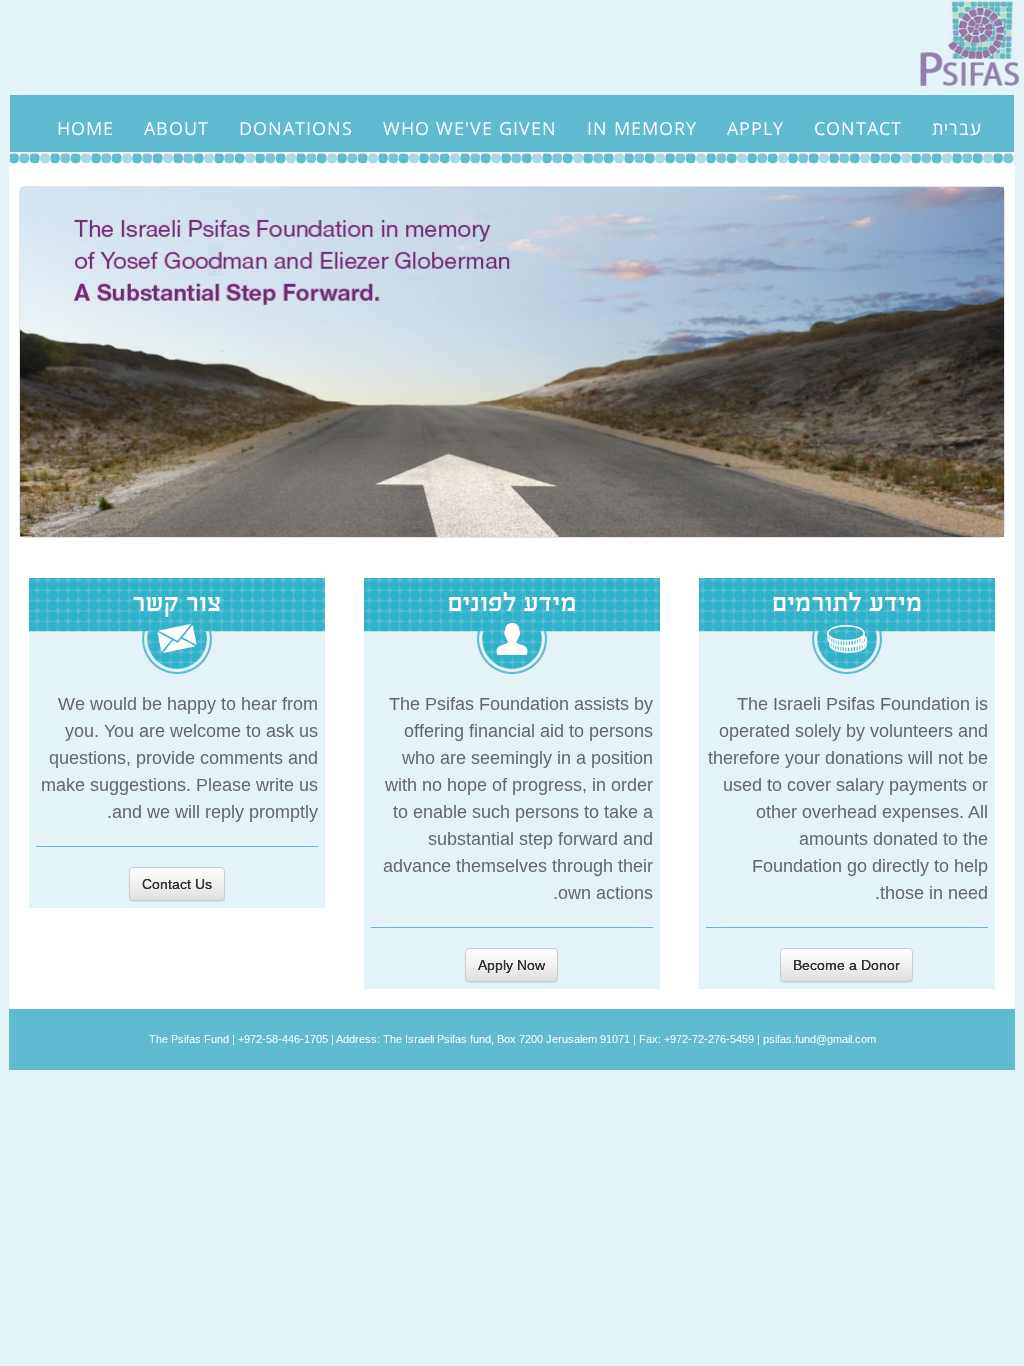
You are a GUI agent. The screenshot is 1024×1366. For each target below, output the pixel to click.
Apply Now (511, 965)
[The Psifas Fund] (962, 46)
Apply (755, 128)
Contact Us (177, 884)
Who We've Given (470, 128)
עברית (957, 128)
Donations (296, 128)
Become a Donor (846, 965)
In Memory (642, 128)
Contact (858, 128)
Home (85, 128)
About (176, 128)
